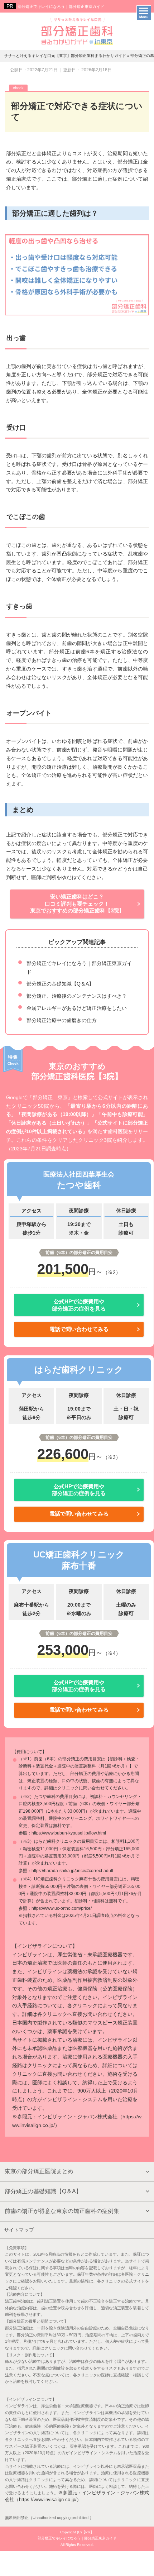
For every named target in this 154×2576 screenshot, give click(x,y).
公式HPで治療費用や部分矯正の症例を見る (79, 1305)
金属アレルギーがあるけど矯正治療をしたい (77, 1008)
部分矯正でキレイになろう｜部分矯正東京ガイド (61, 6)
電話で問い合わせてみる (79, 1329)
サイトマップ (19, 2230)
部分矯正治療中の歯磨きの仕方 (62, 1020)
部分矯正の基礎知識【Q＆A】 (60, 984)
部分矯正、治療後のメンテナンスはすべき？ (77, 996)
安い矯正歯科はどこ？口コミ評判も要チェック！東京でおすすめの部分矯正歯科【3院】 (77, 903)
